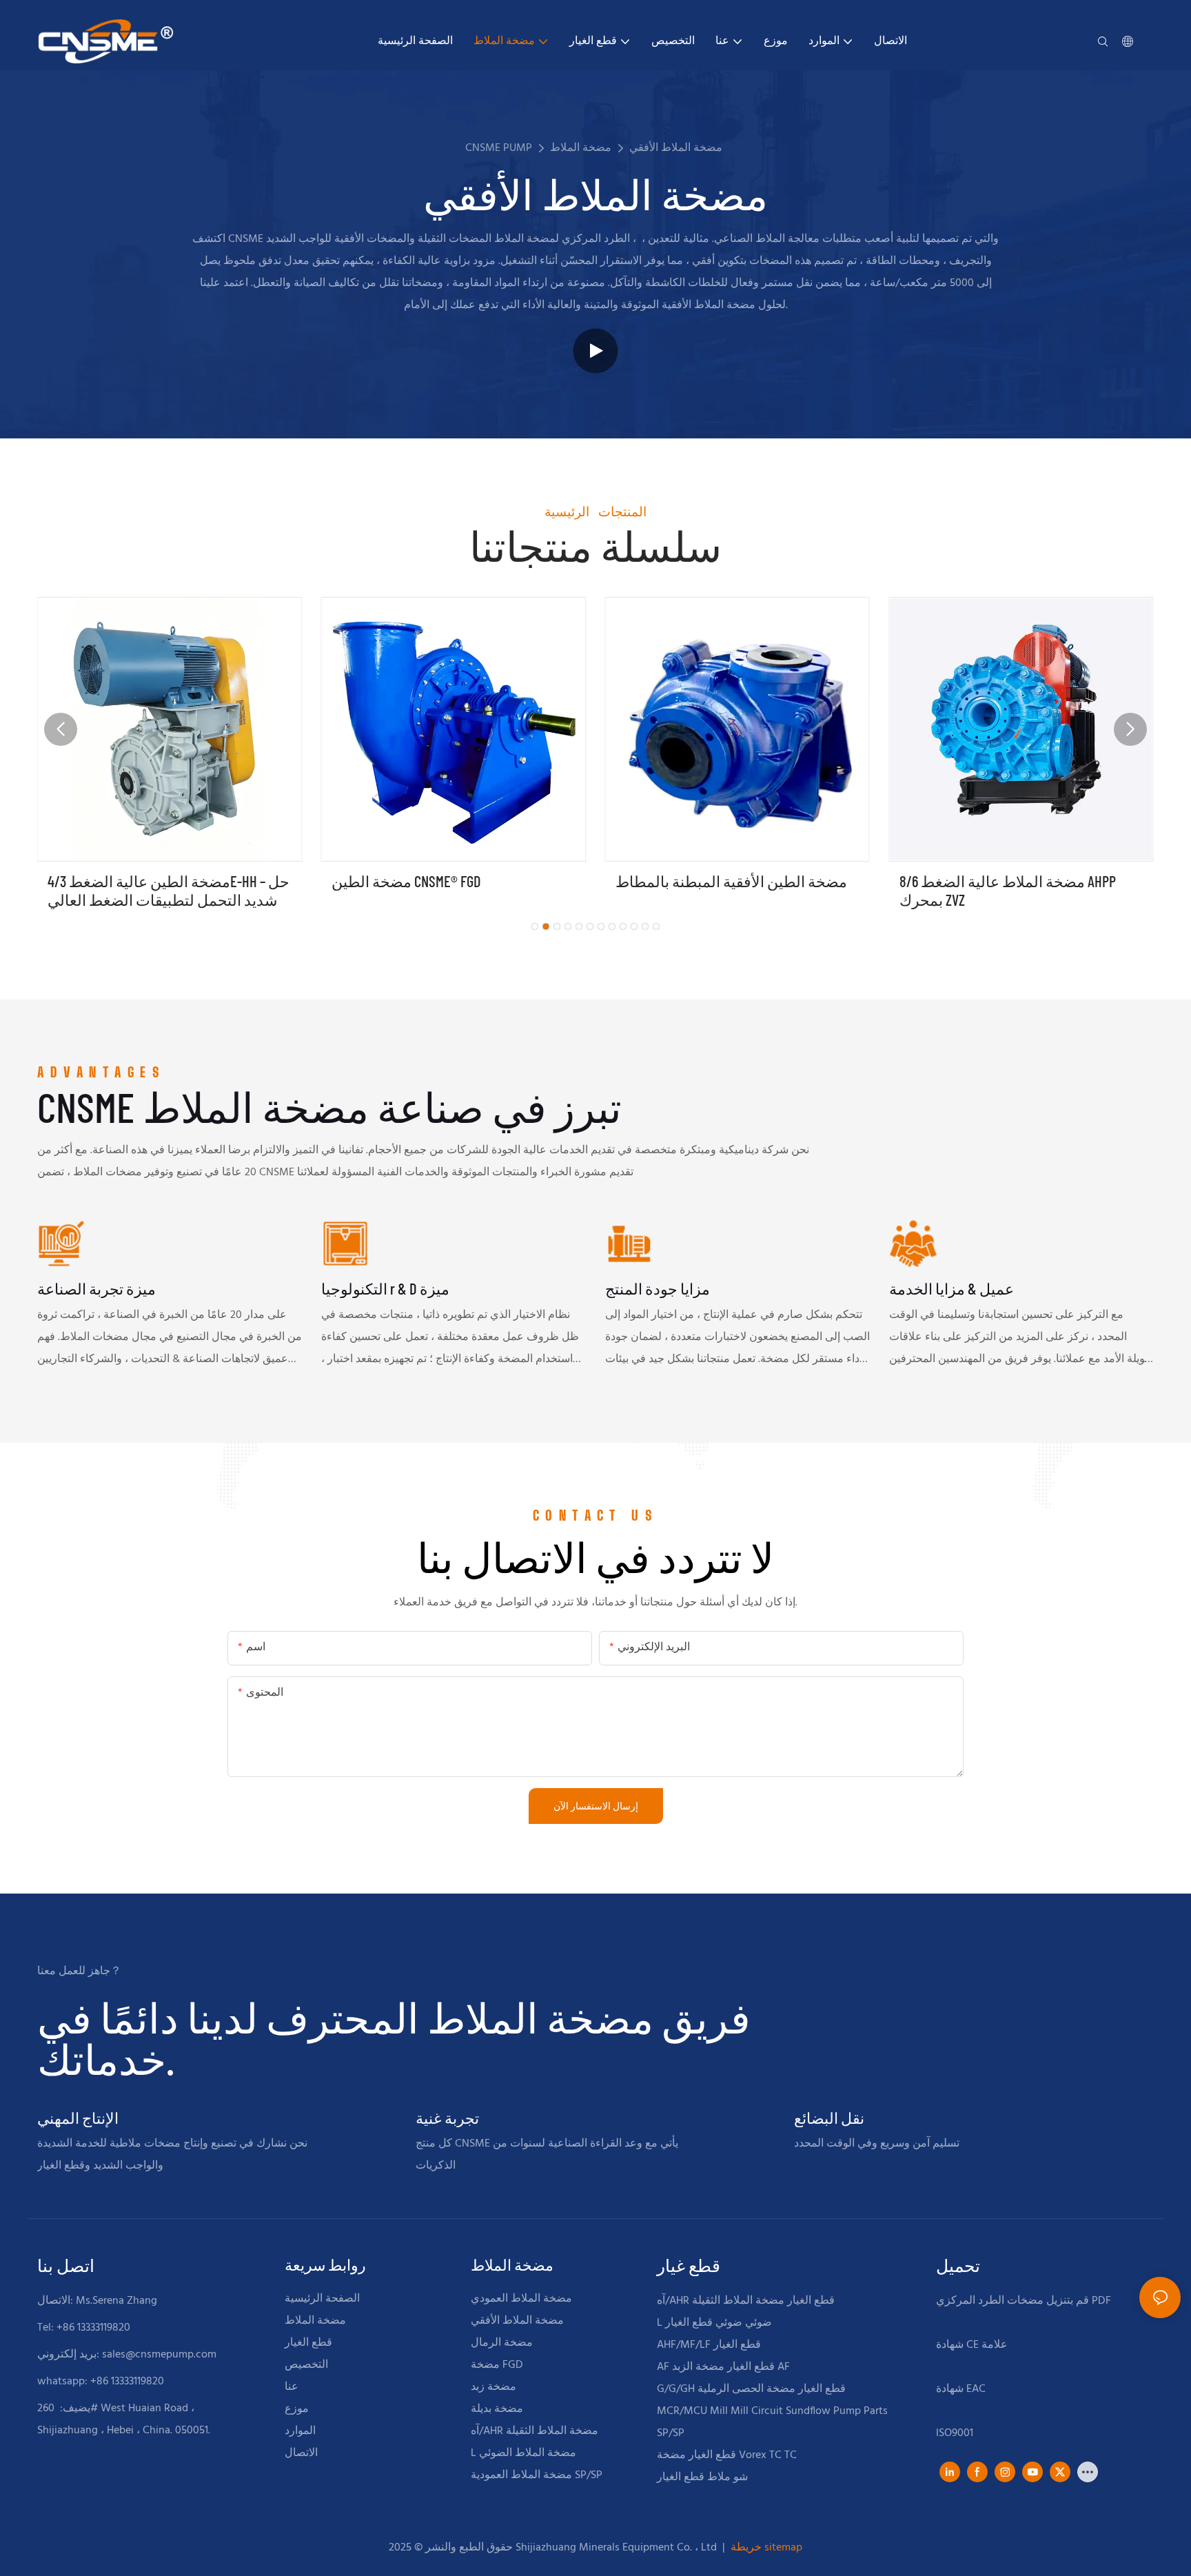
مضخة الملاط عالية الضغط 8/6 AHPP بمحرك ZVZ (1008, 890)
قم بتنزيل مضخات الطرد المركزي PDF (1024, 2301)
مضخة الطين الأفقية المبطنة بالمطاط (731, 881)
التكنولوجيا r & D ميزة (385, 1288)
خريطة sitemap (765, 2548)
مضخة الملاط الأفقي (676, 148)
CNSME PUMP (499, 148)
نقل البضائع (829, 2118)
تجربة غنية (447, 2118)
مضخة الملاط (581, 148)
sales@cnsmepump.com (159, 2355)
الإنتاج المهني (78, 2118)
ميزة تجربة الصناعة (96, 1288)
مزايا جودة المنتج (658, 1288)
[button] (535, 926)
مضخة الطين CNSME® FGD (406, 881)
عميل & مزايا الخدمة (951, 1288)
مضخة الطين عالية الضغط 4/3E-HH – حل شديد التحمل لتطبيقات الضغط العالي (169, 890)
